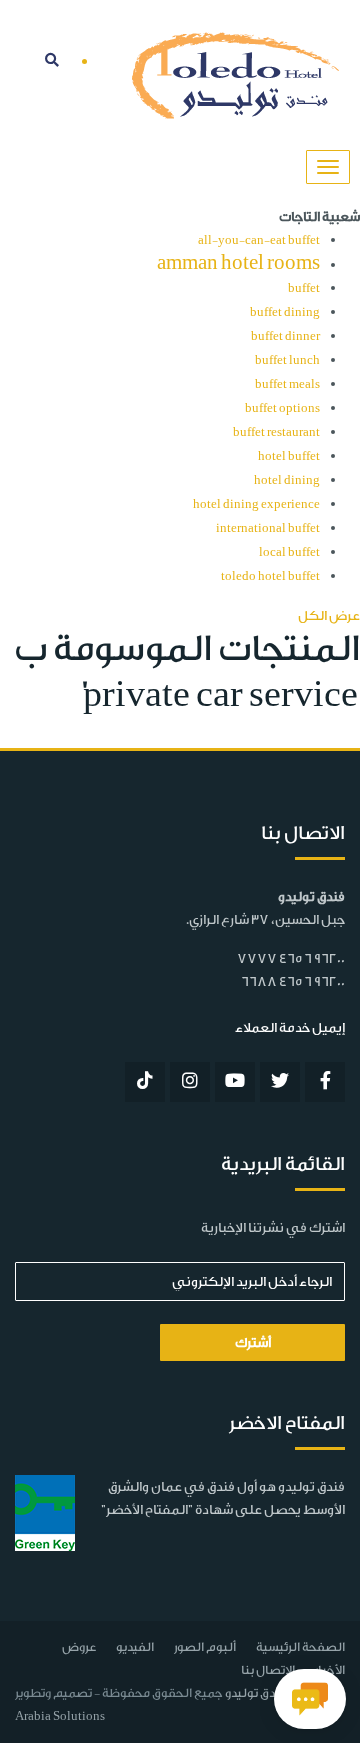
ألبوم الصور (205, 1647)
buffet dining (285, 312)
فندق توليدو (255, 1693)
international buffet (268, 528)
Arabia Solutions (60, 1716)
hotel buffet (289, 456)
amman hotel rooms (238, 263)
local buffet (289, 552)
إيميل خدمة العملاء (290, 1027)
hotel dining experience (256, 504)
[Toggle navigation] (328, 167)
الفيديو (135, 1647)
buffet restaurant (276, 432)
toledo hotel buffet (270, 576)
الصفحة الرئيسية (300, 1647)
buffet (304, 288)
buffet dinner (285, 336)
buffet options (282, 408)
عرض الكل (329, 615)
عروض (79, 1647)
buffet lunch (287, 360)
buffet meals (287, 384)
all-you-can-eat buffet (259, 240)
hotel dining (287, 480)
